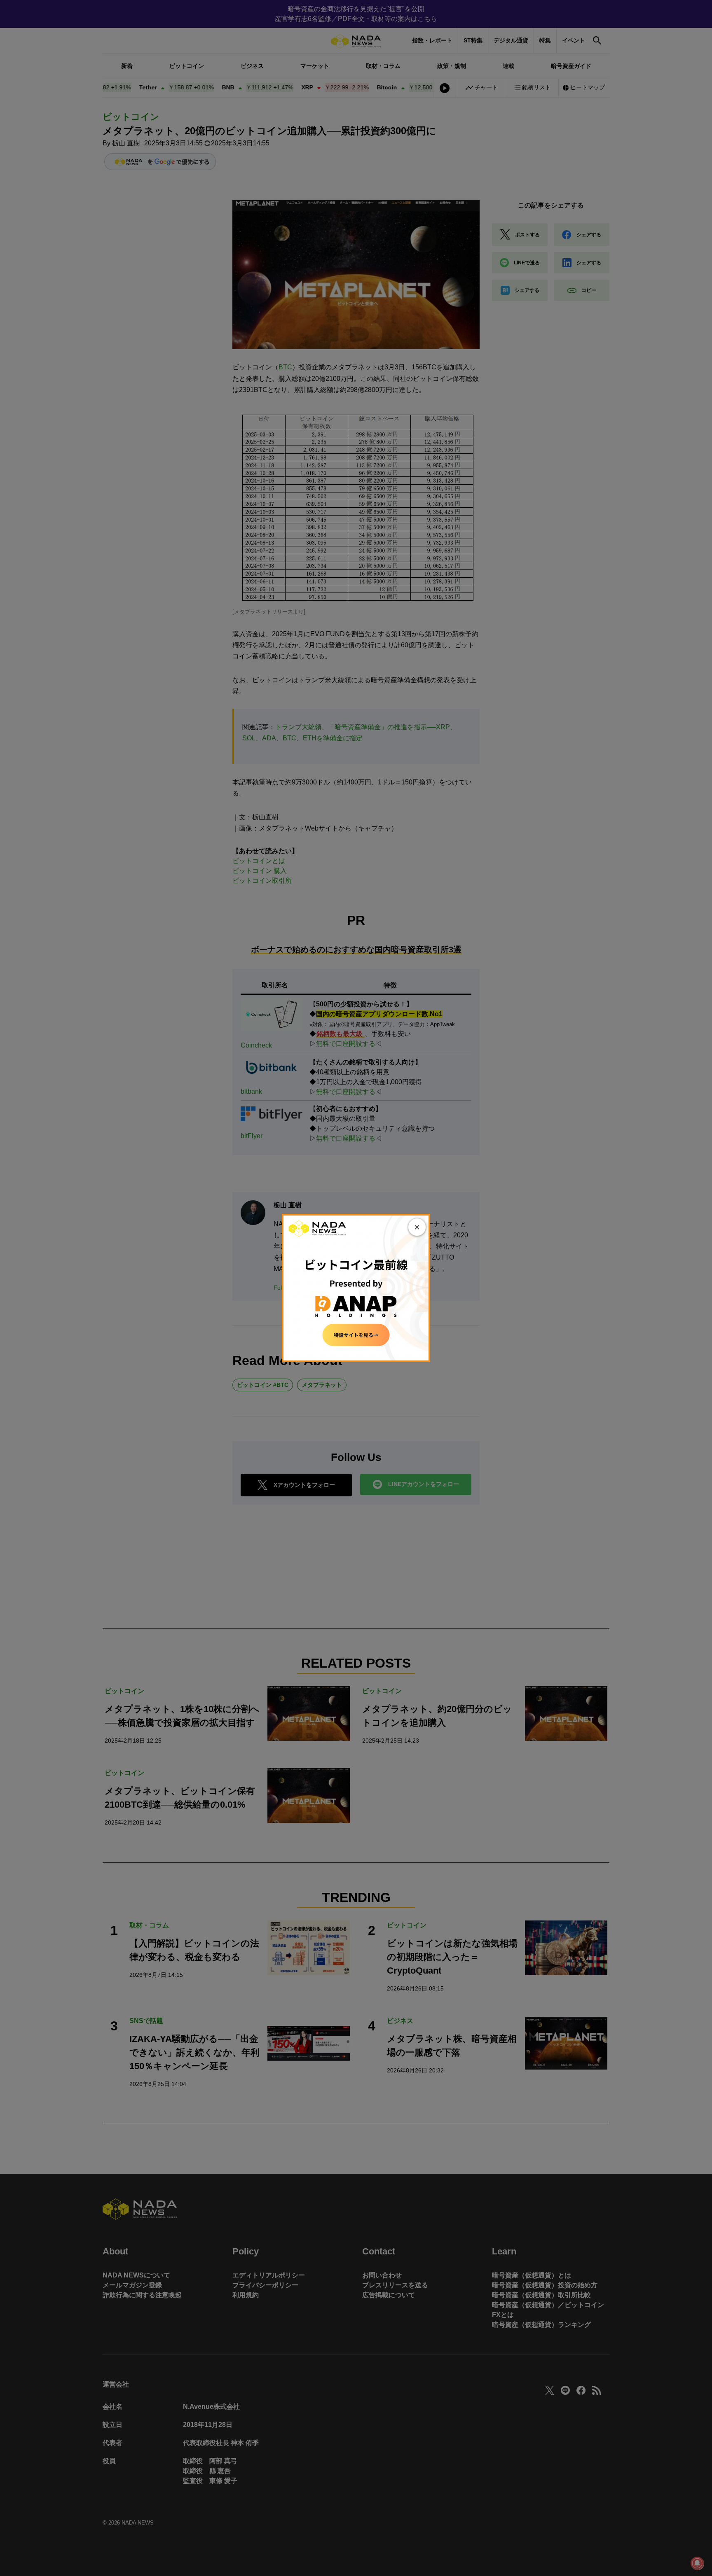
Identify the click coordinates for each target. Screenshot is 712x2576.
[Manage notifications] (697, 2563)
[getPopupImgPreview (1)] (356, 1287)
